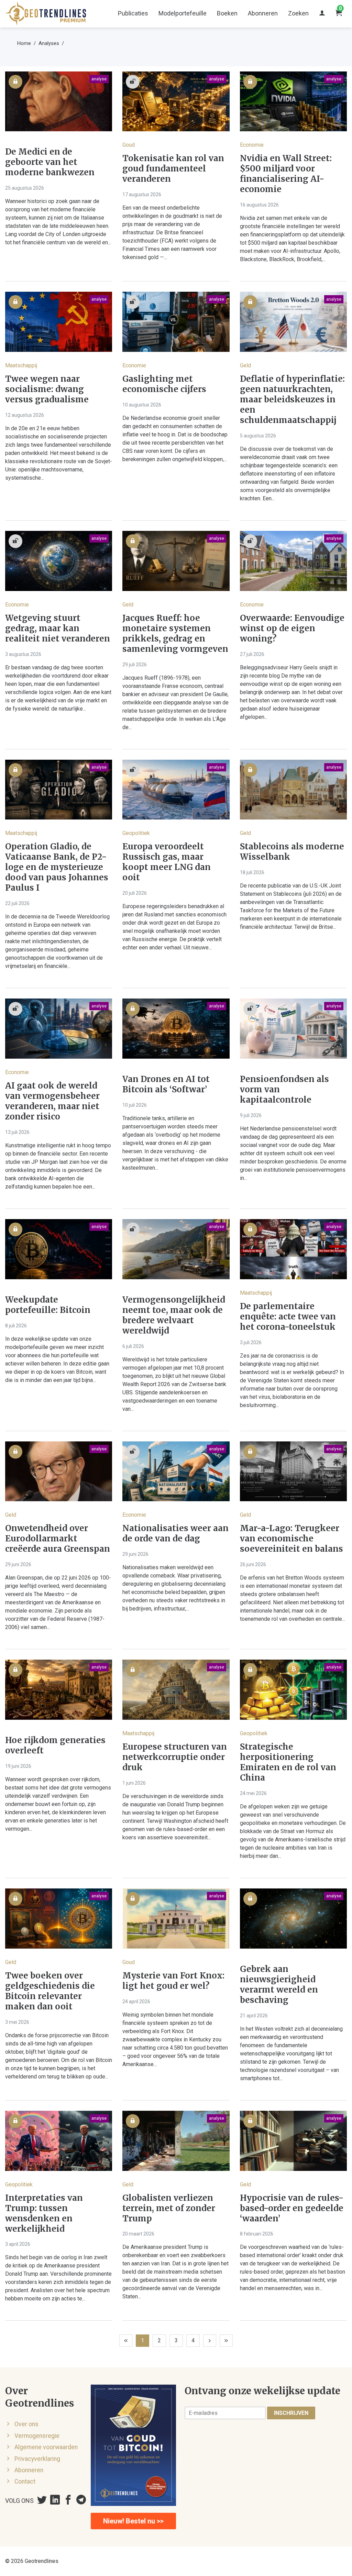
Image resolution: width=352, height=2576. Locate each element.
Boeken (227, 13)
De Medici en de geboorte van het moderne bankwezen (50, 162)
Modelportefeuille (183, 13)
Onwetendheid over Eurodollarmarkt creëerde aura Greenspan (58, 1539)
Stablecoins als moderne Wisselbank (292, 852)
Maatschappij (21, 365)
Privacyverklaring (37, 2459)
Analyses (49, 43)
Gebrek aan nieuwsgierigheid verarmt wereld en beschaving (279, 1985)
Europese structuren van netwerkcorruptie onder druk (175, 1757)
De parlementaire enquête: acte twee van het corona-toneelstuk (288, 1317)
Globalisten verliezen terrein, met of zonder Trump (169, 2208)
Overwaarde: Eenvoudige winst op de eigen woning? (292, 628)
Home (24, 43)
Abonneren (263, 13)
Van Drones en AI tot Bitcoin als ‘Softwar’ (166, 1084)
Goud (129, 145)
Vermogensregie (37, 2436)
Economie (252, 145)
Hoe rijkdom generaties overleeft (55, 1746)
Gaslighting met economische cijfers (164, 384)
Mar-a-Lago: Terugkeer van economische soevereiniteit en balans (291, 1539)
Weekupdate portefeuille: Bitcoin (48, 1305)
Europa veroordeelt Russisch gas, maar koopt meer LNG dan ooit (167, 862)
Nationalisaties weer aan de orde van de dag (175, 1534)
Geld (245, 365)
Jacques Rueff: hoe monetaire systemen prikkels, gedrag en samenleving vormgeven (175, 634)
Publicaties (133, 13)
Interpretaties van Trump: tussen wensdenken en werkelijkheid (44, 2213)
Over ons (26, 2424)
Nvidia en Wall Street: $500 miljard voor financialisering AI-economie (286, 174)
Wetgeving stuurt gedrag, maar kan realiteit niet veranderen (58, 628)
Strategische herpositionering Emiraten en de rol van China (288, 1762)
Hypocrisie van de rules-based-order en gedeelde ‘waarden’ (292, 2208)
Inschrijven (291, 2413)
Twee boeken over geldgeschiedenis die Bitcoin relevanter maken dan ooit (50, 1991)
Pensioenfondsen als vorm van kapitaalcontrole (284, 1090)
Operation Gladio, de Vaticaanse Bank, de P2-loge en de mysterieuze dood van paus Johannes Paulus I (57, 867)
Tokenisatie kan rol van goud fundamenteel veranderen (173, 169)
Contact (25, 2482)
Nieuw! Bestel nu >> (133, 2521)
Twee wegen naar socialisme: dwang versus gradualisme (47, 389)
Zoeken (298, 13)
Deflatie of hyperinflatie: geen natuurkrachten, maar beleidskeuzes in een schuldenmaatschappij (292, 400)
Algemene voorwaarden (46, 2447)
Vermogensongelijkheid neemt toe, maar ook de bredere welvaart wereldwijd (174, 1315)
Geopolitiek (136, 833)
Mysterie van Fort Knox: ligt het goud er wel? (173, 1981)
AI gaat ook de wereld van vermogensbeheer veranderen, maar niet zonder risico (52, 1101)
